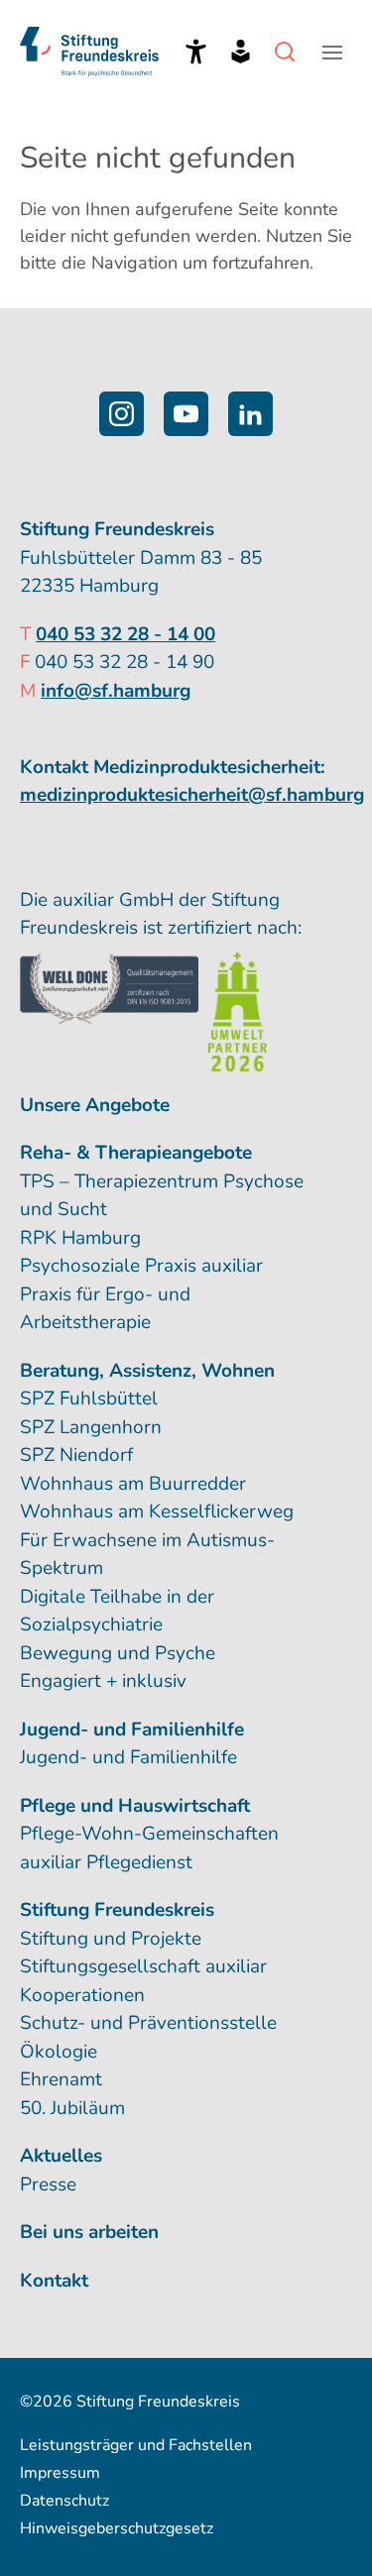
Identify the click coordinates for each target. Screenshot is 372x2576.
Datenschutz (64, 2501)
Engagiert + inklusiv (103, 1681)
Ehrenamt (61, 2079)
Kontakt (54, 2281)
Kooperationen (82, 1995)
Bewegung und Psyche (118, 1653)
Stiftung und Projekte (111, 1939)
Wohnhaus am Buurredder (133, 1484)
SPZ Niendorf (76, 1455)
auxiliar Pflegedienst (106, 1862)
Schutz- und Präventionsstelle (148, 2023)
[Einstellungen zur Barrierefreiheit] (196, 52)
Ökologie (59, 2052)
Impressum (60, 2473)
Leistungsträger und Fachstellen (136, 2445)
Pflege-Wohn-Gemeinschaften (149, 1834)
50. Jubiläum (72, 2108)
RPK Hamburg (80, 1238)
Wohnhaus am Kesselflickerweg (157, 1512)
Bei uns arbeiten (89, 2232)
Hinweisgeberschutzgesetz (117, 2528)
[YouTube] (186, 414)
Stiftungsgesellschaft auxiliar (143, 1966)
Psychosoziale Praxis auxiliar (141, 1266)
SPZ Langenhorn (91, 1427)
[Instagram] (122, 414)
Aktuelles (61, 2156)
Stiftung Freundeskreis (117, 1910)
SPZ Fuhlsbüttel (89, 1399)
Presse (48, 2184)
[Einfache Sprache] (241, 52)
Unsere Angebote (95, 1105)
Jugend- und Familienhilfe (128, 1757)
